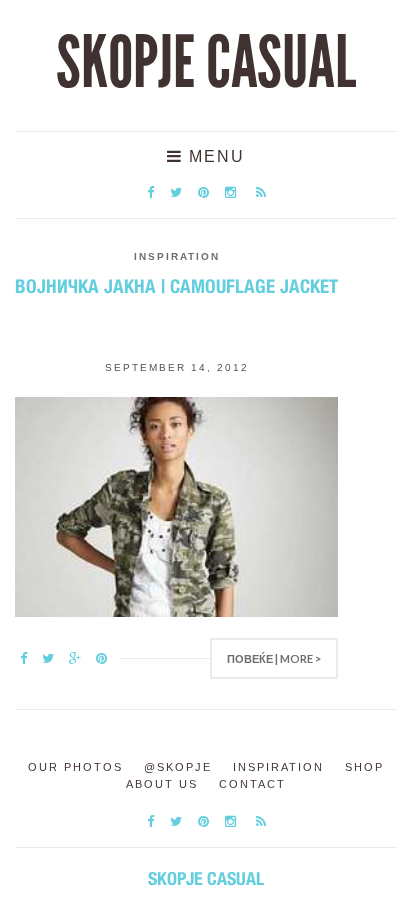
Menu (214, 156)
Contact (252, 784)
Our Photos (75, 767)
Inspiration (177, 256)
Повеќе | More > (274, 658)
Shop (364, 767)
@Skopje (178, 767)
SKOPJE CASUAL (206, 63)
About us (162, 784)
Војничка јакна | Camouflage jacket (176, 286)
